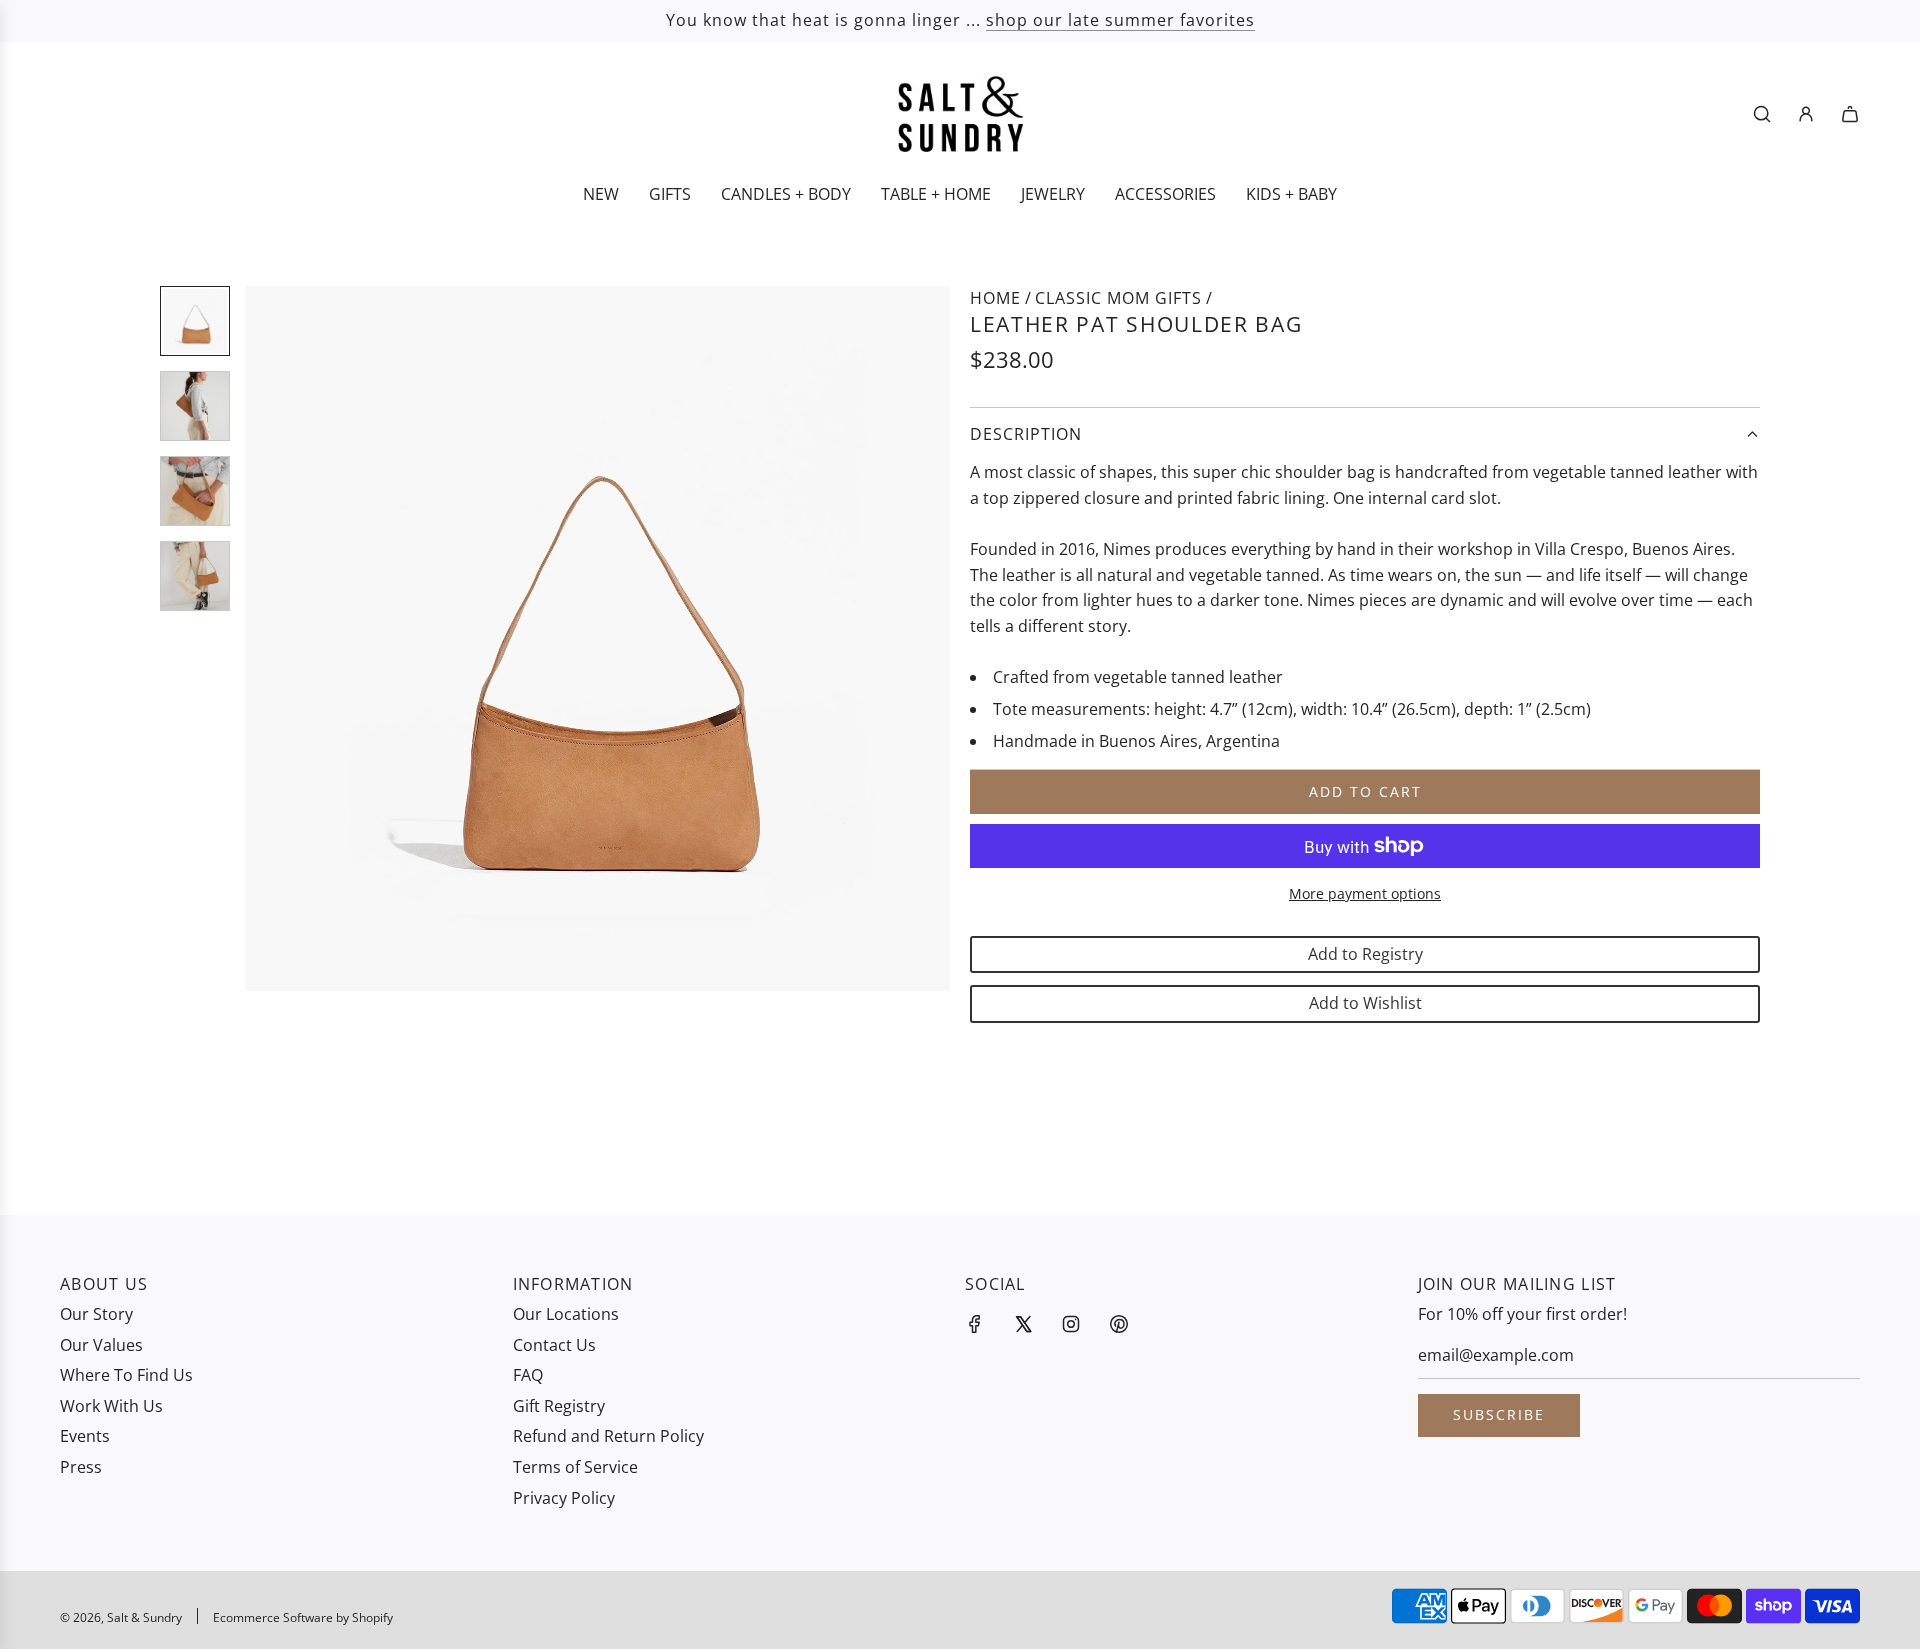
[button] (271, 639)
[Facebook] (975, 1324)
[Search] (1762, 114)
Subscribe (1499, 1414)
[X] (1023, 1324)
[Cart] (1850, 114)
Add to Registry (1365, 954)
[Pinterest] (1119, 1324)
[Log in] (1806, 114)
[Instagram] (1071, 1324)
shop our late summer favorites (1120, 20)
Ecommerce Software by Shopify (303, 1617)
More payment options (1365, 893)
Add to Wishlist (1365, 1003)
